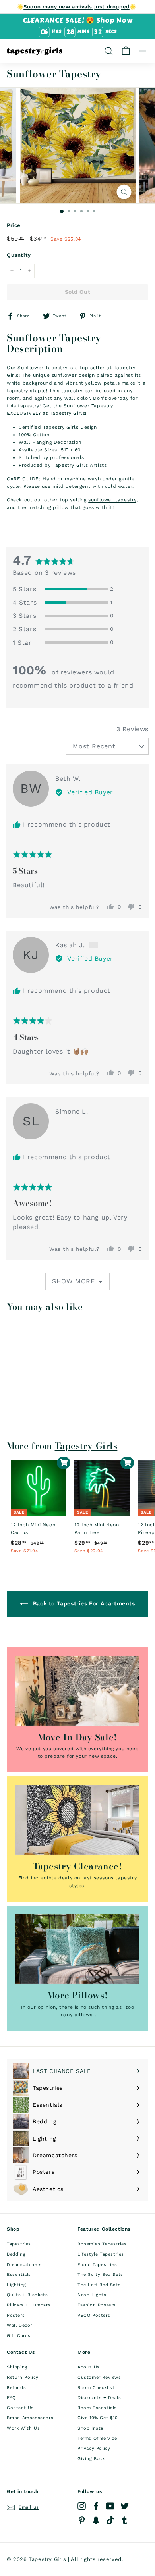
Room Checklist (96, 2388)
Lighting (16, 2285)
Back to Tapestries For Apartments (83, 1603)
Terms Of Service (97, 2438)
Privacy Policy (94, 2448)
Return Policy (23, 2377)
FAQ (11, 2398)
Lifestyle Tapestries (101, 2254)
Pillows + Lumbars (29, 2305)
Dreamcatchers (24, 2265)
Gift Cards (19, 2336)
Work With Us (23, 2428)
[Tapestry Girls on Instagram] (82, 2506)
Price (14, 225)
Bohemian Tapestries (102, 2244)
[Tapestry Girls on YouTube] (110, 2506)
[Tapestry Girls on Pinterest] (82, 2520)
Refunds (16, 2388)
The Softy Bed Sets (100, 2274)
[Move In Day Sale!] (77, 1691)
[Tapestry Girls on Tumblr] (125, 2520)
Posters (16, 2315)
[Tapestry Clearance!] (77, 1820)
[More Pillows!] (77, 1949)
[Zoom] (124, 192)
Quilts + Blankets (27, 2295)
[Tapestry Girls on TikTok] (110, 2520)
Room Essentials (97, 2408)
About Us (89, 2367)
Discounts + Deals (99, 2398)
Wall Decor (19, 2325)
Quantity (19, 255)
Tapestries (19, 2244)
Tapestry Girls (86, 1446)
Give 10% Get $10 (98, 2418)
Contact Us (20, 2408)
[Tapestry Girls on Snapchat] (96, 2520)
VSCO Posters (94, 2315)
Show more (74, 1281)
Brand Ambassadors (30, 2418)
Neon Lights (92, 2295)
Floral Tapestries (97, 2265)
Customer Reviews (99, 2377)
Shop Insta (90, 2428)
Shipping (17, 2367)
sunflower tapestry (112, 500)
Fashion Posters (97, 2305)
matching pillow (48, 507)
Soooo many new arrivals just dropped (77, 7)
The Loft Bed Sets (99, 2285)
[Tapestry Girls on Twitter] (125, 2506)
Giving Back (91, 2459)
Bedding (16, 2254)
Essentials (19, 2274)
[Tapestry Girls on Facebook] (96, 2506)
